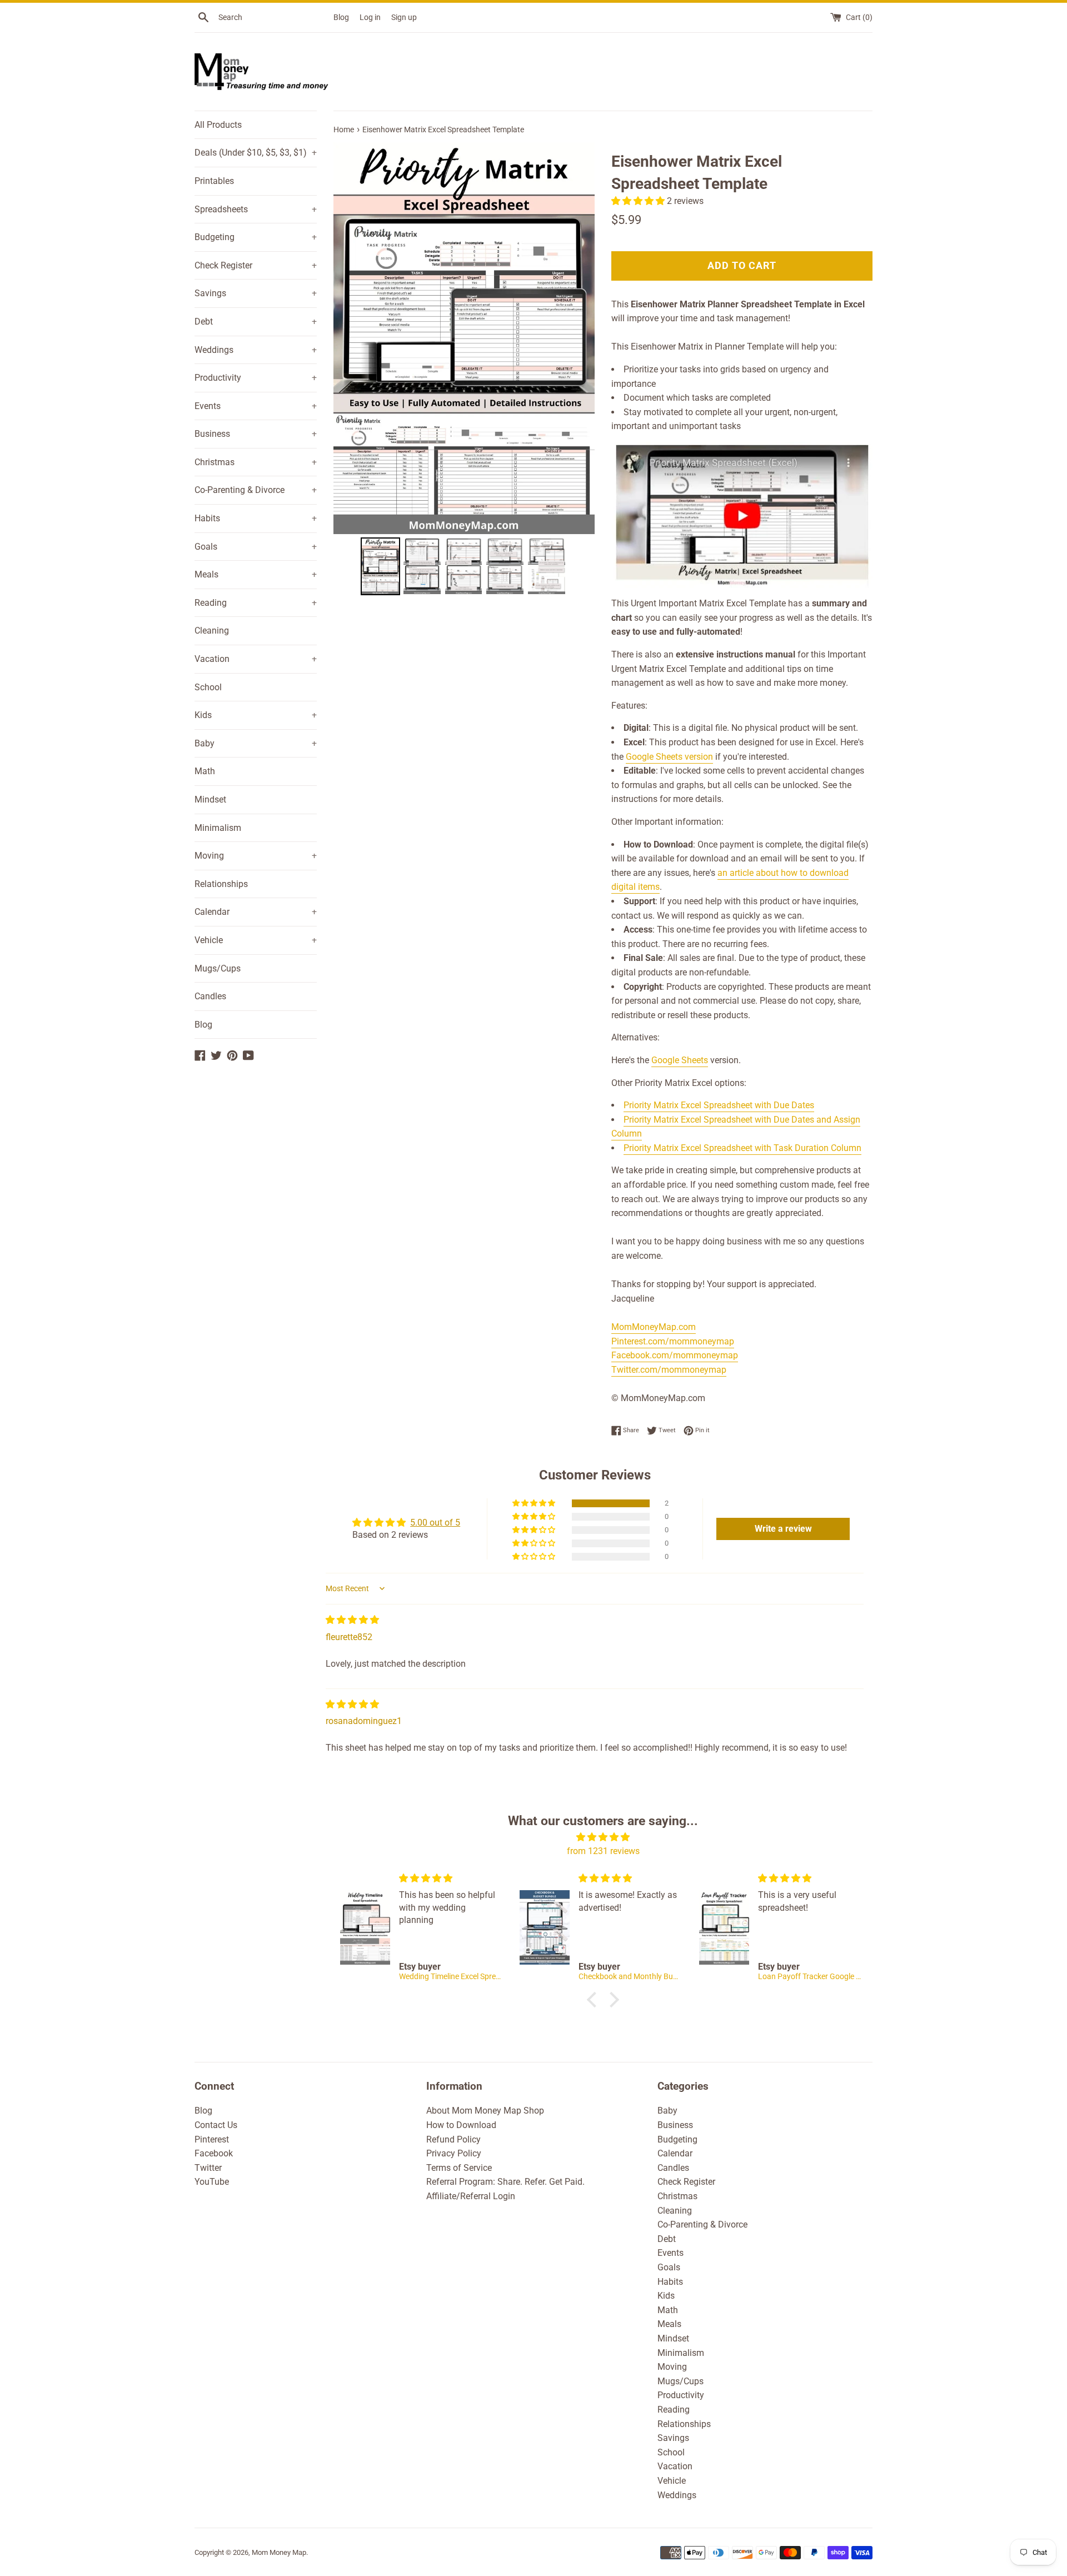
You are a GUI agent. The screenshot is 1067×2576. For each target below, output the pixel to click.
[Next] (579, 338)
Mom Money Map (279, 2552)
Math (205, 771)
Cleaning (212, 631)
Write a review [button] (783, 1529)
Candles (210, 996)
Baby (256, 743)
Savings (256, 293)
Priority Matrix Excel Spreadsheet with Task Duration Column (742, 1148)
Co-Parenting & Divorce (256, 490)
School (208, 687)
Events (256, 406)
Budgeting (256, 237)
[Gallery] (464, 370)
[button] (639, 201)
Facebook (214, 2153)
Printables (214, 181)
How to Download (461, 2125)
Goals (256, 547)
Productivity (256, 378)
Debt (256, 322)
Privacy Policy (454, 2153)
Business (256, 434)
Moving (256, 856)
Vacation (256, 659)
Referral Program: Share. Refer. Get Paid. (505, 2182)
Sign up (404, 18)
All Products (218, 125)
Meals (256, 574)
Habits (256, 518)
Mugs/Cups (218, 968)
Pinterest (212, 2139)
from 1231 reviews (603, 1851)
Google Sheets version (669, 757)
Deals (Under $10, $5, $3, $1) (256, 153)
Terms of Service (459, 2168)
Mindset (210, 799)
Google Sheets (680, 1060)
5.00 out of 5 (435, 1523)
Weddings (256, 350)
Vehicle (256, 940)
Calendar (256, 912)
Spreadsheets (256, 209)
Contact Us (216, 2125)
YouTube (212, 2182)
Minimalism (218, 828)
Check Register (256, 265)
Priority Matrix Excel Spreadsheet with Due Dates (719, 1105)
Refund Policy (453, 2139)
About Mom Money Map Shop (485, 2111)
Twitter (208, 2168)
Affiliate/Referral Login (471, 2196)
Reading (256, 603)
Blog (341, 18)
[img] (352, 1620)
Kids (256, 715)
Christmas (256, 462)
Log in (370, 18)
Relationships (221, 884)
